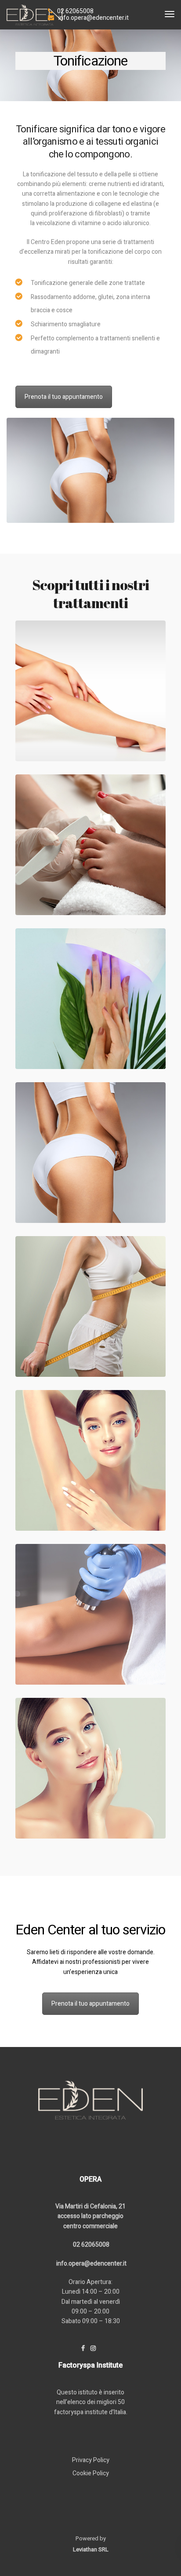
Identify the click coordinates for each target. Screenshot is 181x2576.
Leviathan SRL (91, 2549)
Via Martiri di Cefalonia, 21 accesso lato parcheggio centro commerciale (90, 2216)
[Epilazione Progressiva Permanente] (90, 691)
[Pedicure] (90, 845)
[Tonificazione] (90, 1153)
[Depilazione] (90, 1460)
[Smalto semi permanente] (90, 999)
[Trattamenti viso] (90, 1768)
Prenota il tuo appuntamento (64, 397)
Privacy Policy (91, 2460)
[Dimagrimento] (90, 1306)
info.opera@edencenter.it (94, 18)
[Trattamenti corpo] (90, 1614)
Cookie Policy (91, 2473)
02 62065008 (75, 11)
